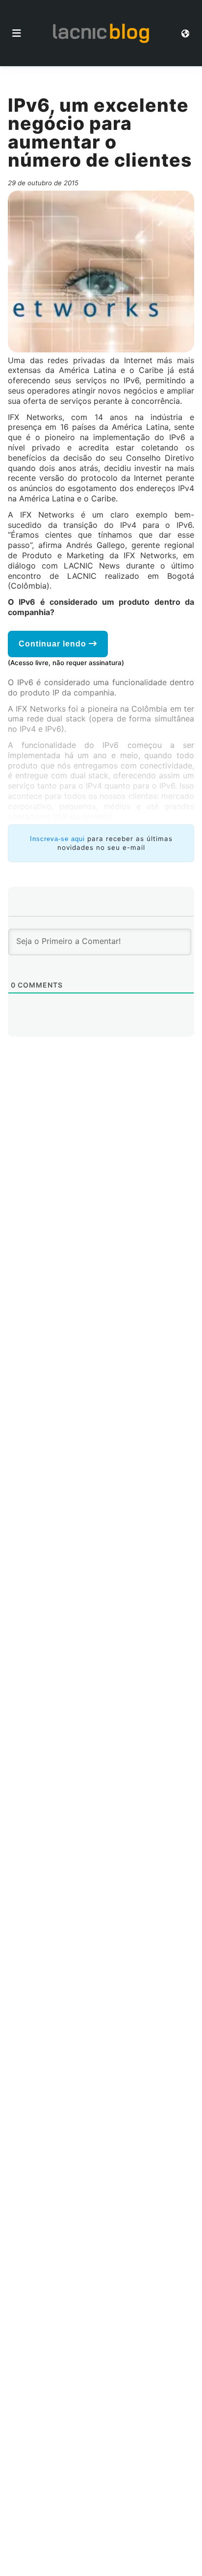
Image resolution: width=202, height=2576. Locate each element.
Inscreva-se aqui (57, 839)
